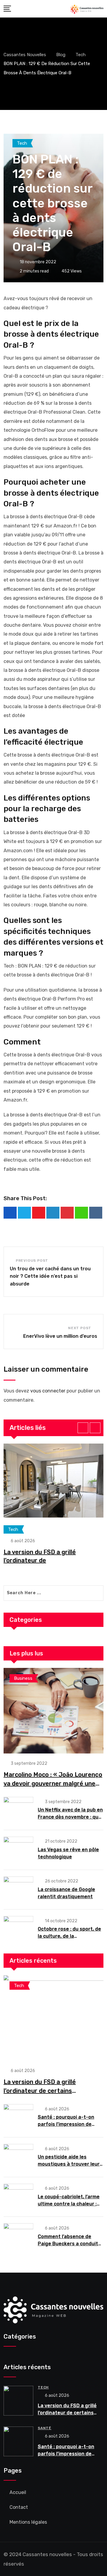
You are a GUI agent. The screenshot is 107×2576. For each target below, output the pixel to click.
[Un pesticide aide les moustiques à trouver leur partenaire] (18, 2157)
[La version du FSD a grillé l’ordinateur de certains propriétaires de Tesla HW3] (53, 2018)
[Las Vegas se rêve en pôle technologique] (18, 1849)
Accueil (18, 2492)
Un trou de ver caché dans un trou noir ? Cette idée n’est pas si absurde (50, 1276)
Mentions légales (28, 2522)
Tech (43, 2387)
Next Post (80, 1328)
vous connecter (48, 1391)
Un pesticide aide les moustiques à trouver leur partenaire (69, 2164)
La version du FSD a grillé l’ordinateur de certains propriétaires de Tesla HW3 (43, 2091)
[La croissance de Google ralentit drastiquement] (18, 1889)
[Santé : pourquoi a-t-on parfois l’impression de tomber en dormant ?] (18, 2117)
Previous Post (32, 1261)
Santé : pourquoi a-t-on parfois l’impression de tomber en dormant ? (66, 2124)
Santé (45, 2428)
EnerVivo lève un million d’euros (60, 1336)
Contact (19, 2507)
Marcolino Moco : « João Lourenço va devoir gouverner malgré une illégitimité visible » (53, 1783)
